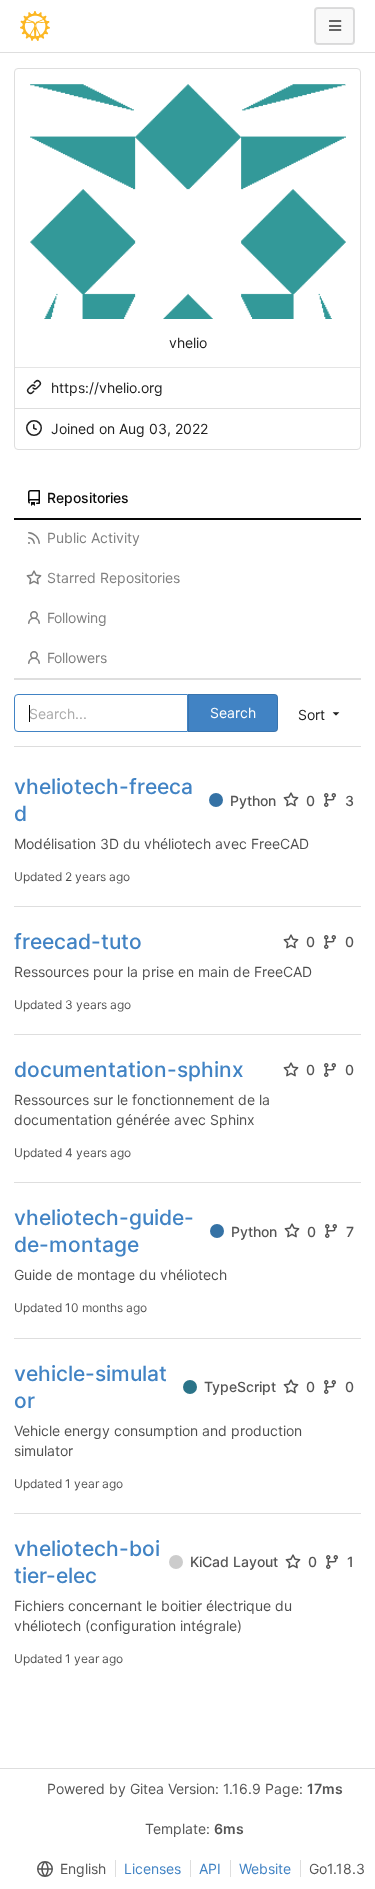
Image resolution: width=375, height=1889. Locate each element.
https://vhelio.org (107, 387)
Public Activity (93, 537)
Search (233, 712)
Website (265, 1868)
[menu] (67, 1869)
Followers (77, 657)
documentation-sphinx (129, 1069)
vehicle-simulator (90, 1387)
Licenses (152, 1868)
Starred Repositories (113, 577)
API (210, 1868)
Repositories (88, 497)
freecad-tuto (78, 941)
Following (77, 617)
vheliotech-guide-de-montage (104, 1231)
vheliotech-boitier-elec (87, 1562)
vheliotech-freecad (103, 800)
